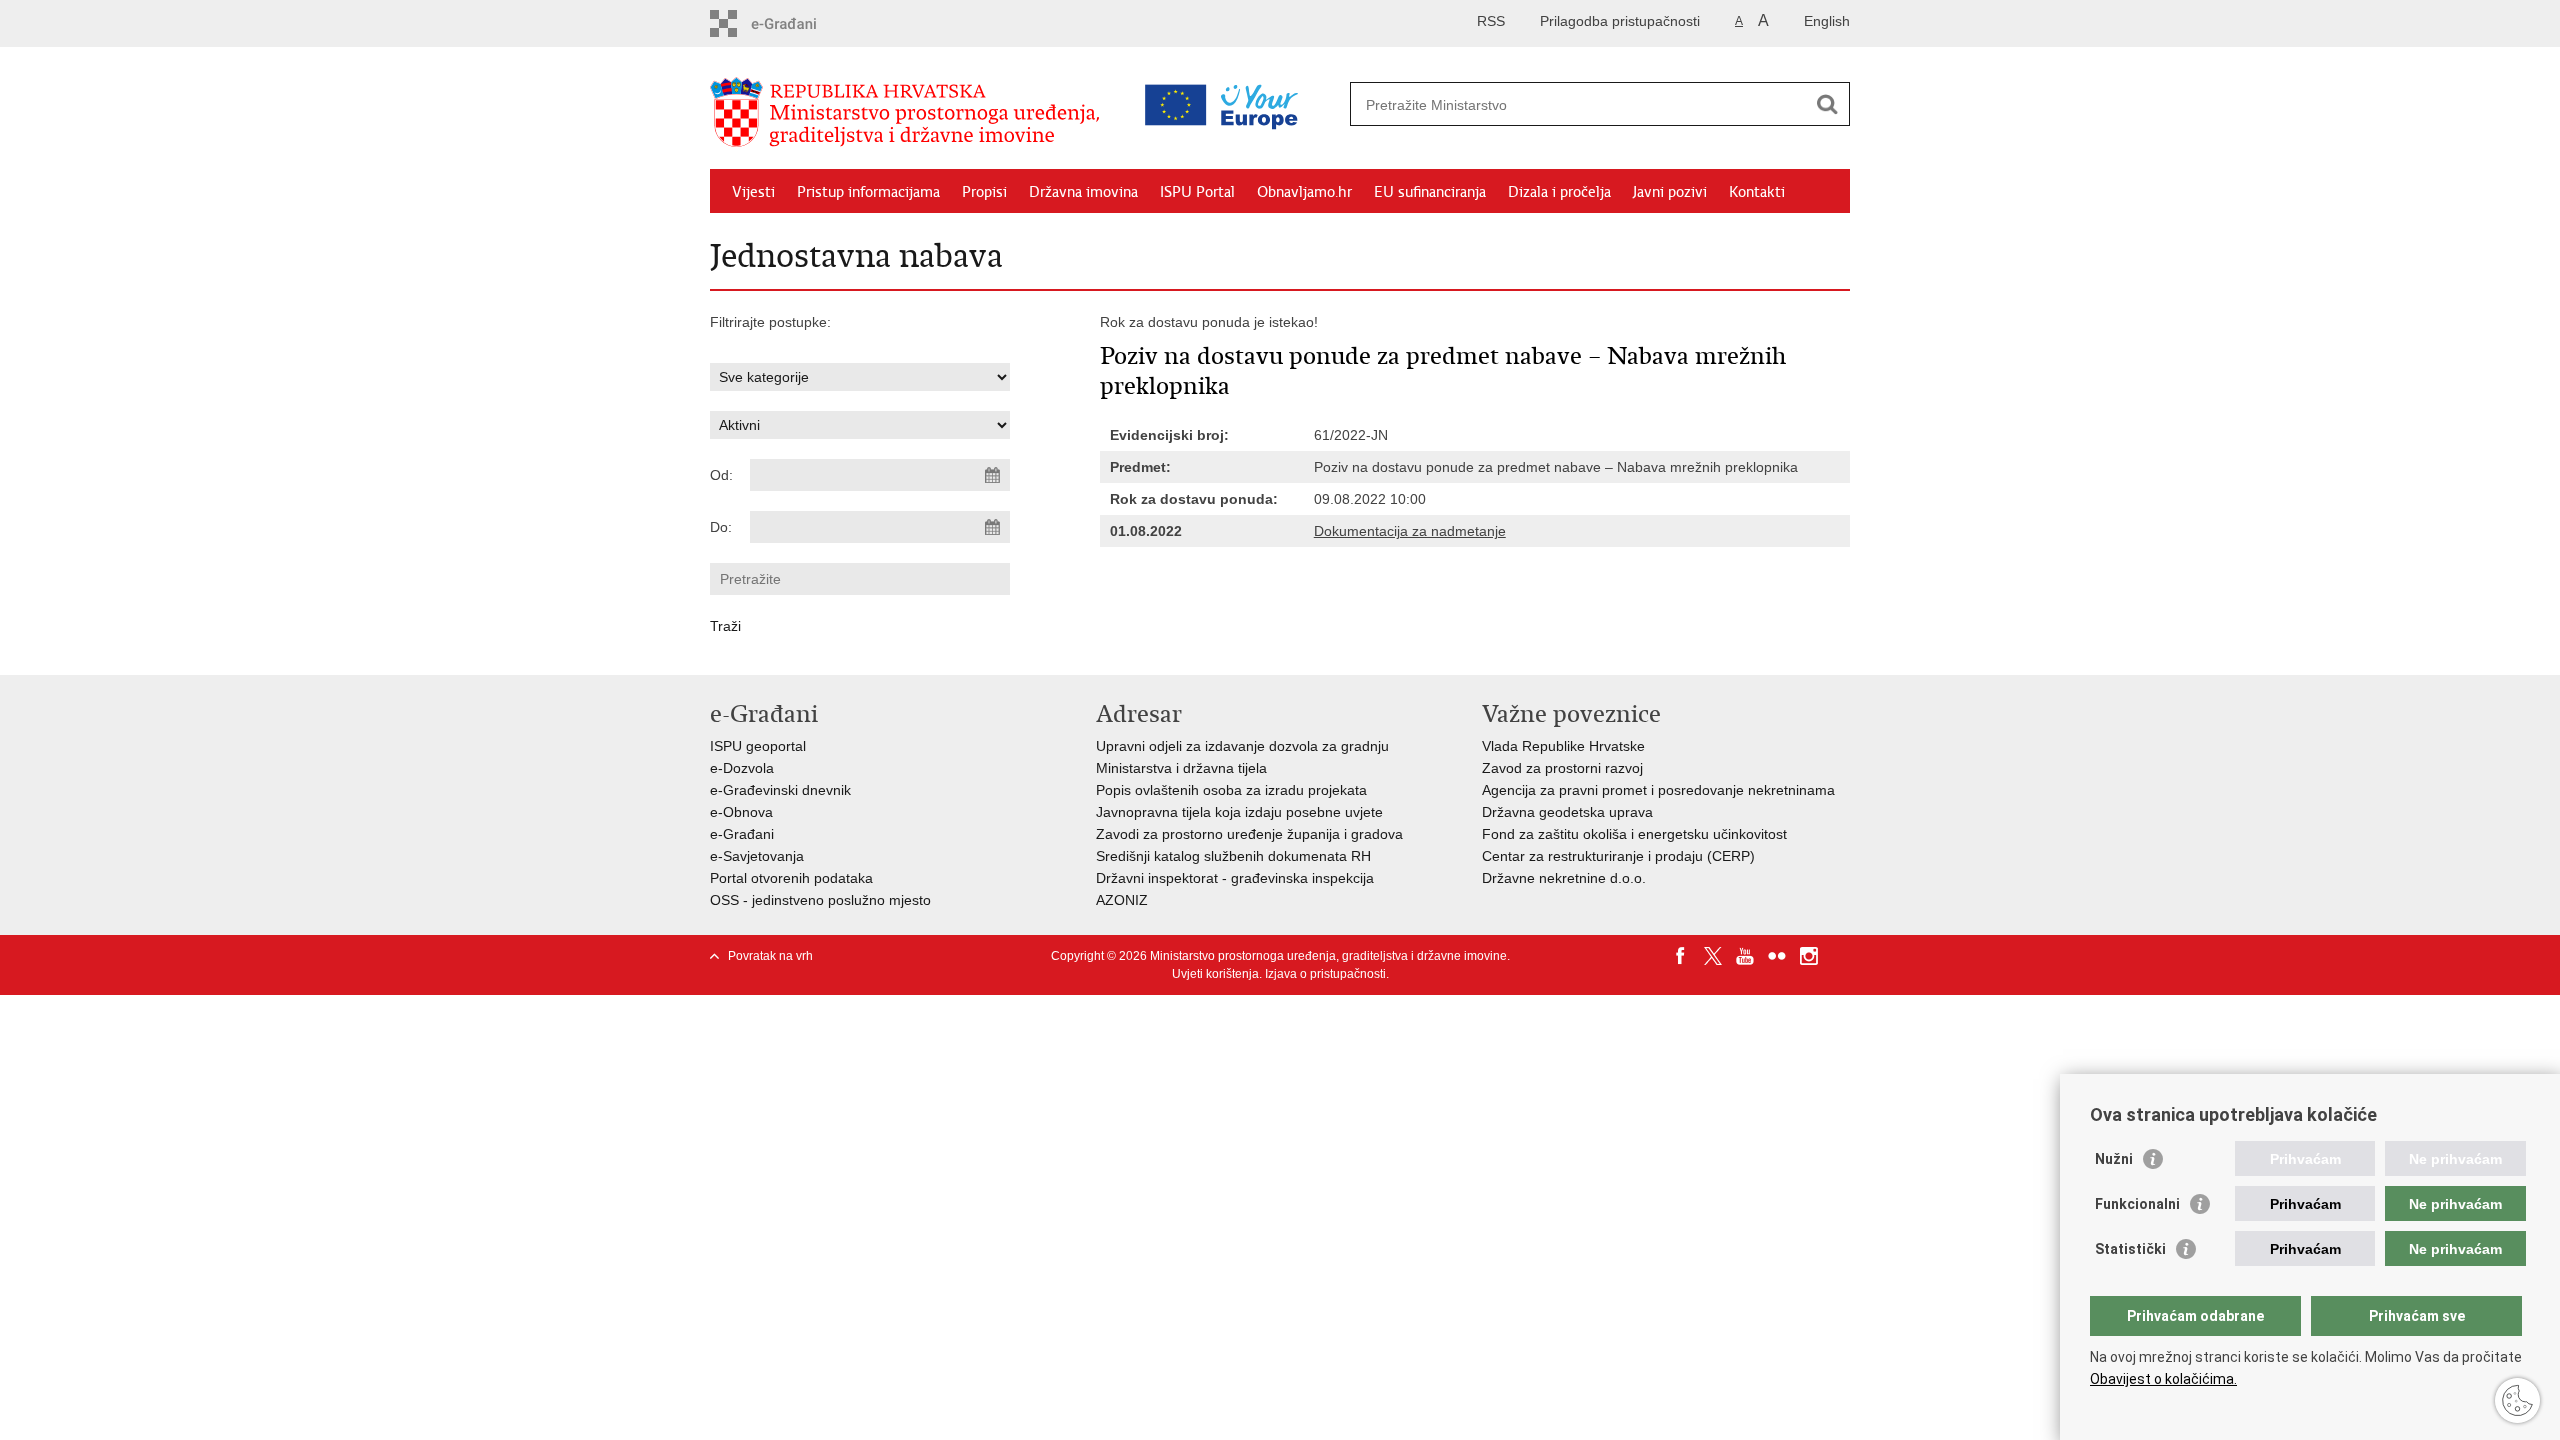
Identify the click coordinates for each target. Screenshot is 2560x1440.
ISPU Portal (1197, 192)
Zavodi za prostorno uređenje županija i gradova (1249, 834)
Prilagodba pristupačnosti (1620, 21)
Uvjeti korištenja (1215, 974)
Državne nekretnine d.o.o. (1564, 878)
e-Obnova (741, 812)
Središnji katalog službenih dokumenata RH (1233, 856)
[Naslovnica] (910, 113)
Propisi (984, 192)
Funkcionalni (2137, 1204)
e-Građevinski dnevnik (780, 790)
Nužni (2114, 1159)
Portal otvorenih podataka (791, 878)
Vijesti (753, 192)
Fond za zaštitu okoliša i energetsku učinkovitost (1634, 834)
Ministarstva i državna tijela (1181, 768)
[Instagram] (1809, 956)
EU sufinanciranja (1430, 192)
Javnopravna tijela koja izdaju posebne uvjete (1239, 812)
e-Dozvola (742, 768)
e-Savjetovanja (757, 856)
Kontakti (1757, 192)
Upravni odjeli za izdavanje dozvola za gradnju (1242, 746)
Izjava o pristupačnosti (1325, 974)
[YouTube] (1745, 956)
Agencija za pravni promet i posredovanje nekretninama (1658, 790)
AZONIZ (1122, 900)
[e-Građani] (795, 23)
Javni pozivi (1670, 192)
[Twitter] (1713, 956)
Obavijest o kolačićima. (2163, 1379)
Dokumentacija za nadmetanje (1410, 531)
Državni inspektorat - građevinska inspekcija (1235, 878)
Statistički (2130, 1249)
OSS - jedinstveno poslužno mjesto (820, 900)
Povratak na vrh (770, 956)
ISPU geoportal (758, 746)
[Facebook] (1681, 956)
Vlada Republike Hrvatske (1563, 746)
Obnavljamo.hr (1304, 192)
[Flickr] (1777, 956)
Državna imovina (1083, 192)
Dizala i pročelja (1559, 192)
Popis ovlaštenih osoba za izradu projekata (1231, 790)
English (1827, 21)
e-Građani (742, 834)
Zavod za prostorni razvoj (1562, 768)
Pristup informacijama (868, 192)
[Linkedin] (1841, 956)
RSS (1491, 21)
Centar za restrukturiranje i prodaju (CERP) (1618, 856)
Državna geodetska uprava (1567, 812)
